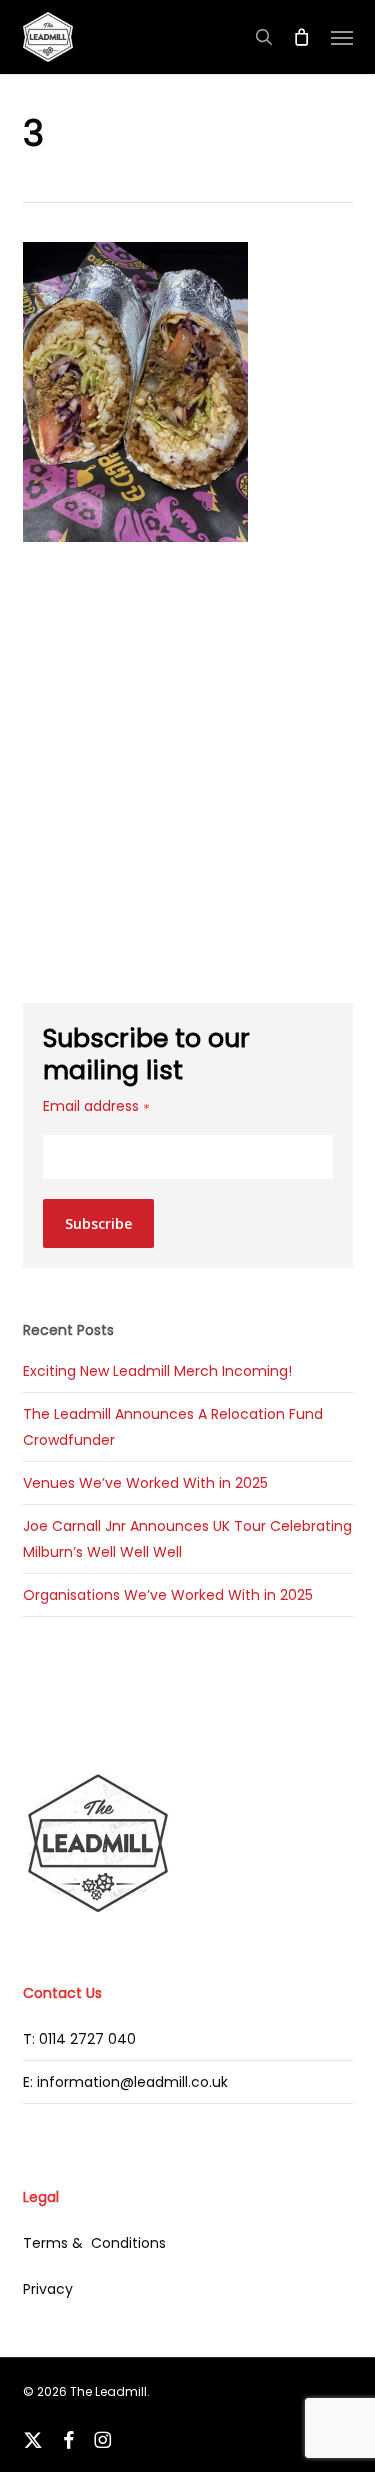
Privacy (48, 2289)
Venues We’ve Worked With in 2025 (145, 1483)
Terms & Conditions (94, 2243)
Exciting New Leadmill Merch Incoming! (157, 1371)
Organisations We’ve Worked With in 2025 (168, 1595)
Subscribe (98, 1223)
